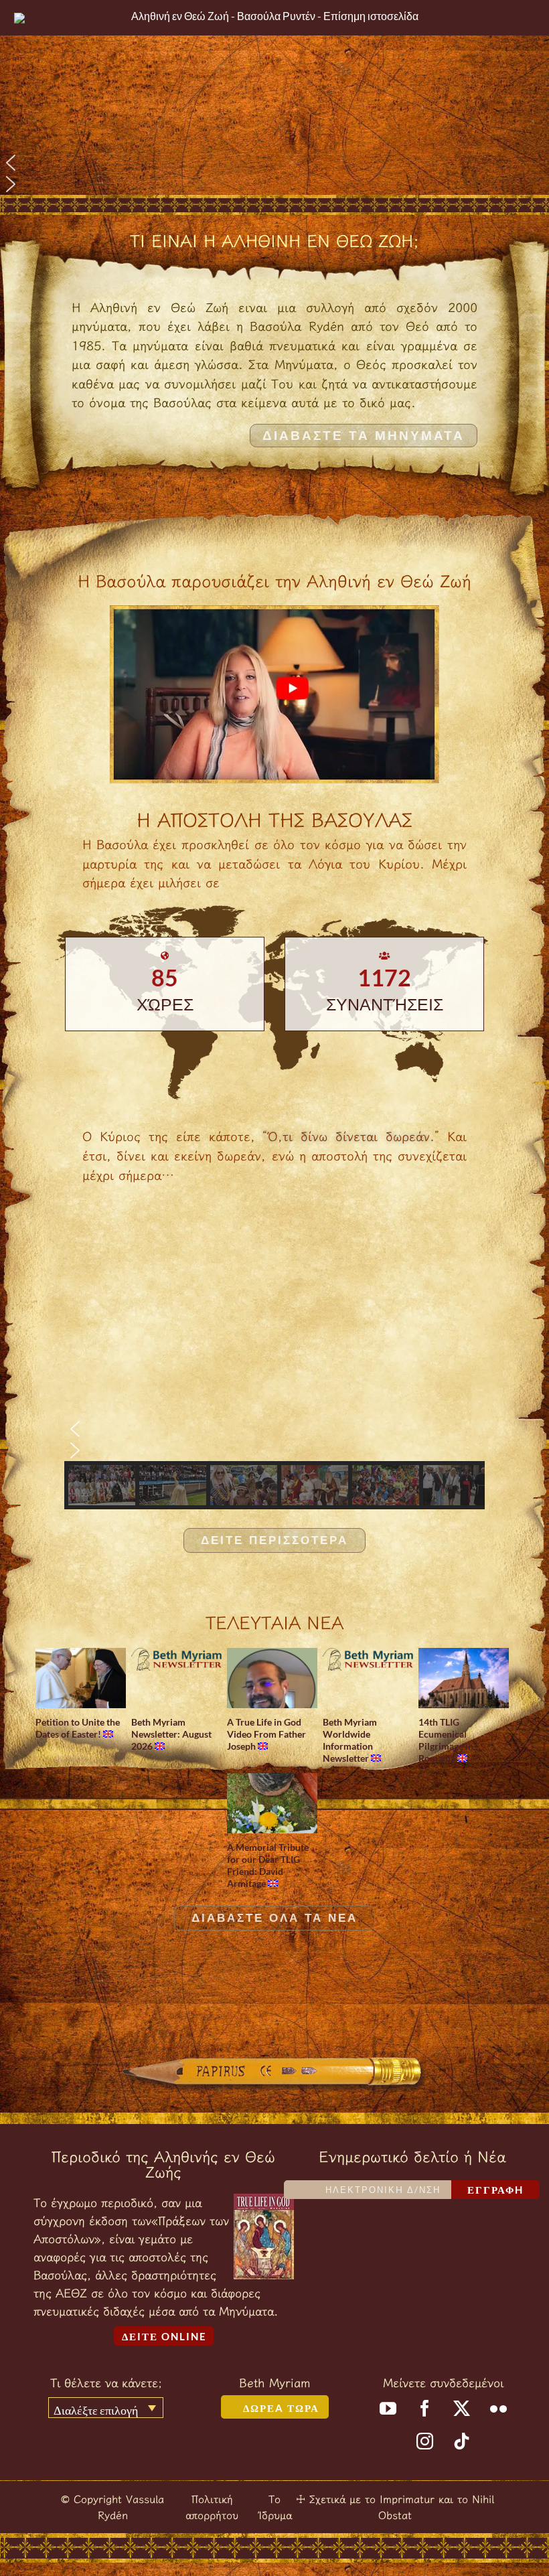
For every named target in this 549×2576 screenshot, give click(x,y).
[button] (274, 163)
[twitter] (462, 2408)
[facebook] (425, 2408)
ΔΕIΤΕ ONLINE (164, 2336)
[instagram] (425, 2441)
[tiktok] (462, 2441)
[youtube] (388, 2408)
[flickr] (498, 2408)
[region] (274, 97)
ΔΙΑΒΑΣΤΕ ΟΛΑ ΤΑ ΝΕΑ (274, 1918)
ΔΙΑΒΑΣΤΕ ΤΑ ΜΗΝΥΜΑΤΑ (364, 436)
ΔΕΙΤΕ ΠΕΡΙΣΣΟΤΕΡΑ (274, 1540)
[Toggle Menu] (525, 18)
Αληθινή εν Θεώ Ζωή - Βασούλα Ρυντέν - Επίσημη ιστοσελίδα (275, 16)
